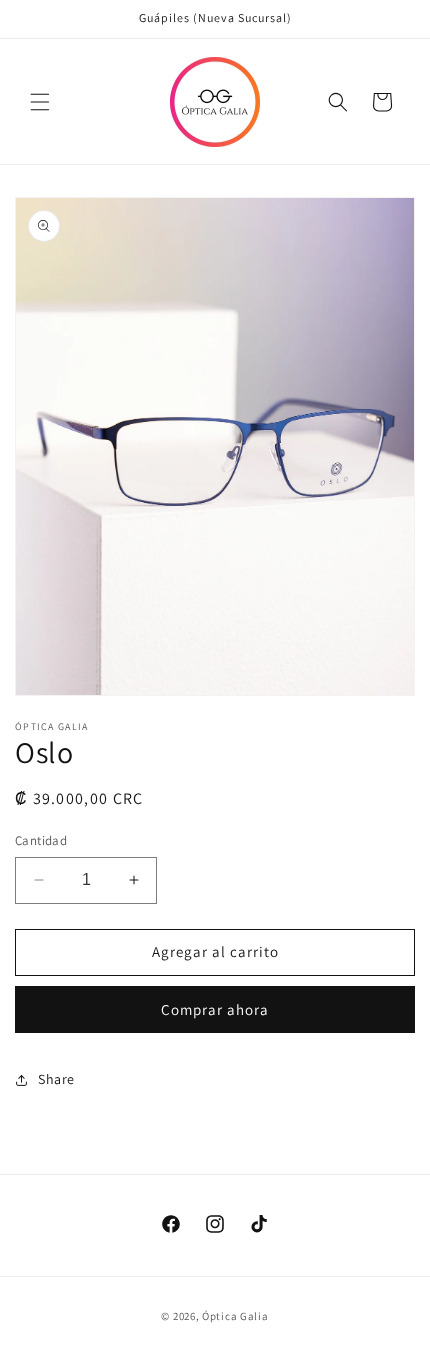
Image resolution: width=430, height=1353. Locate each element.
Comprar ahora (215, 1009)
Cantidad (41, 840)
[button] (40, 102)
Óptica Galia (235, 1316)
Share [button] (56, 1079)
